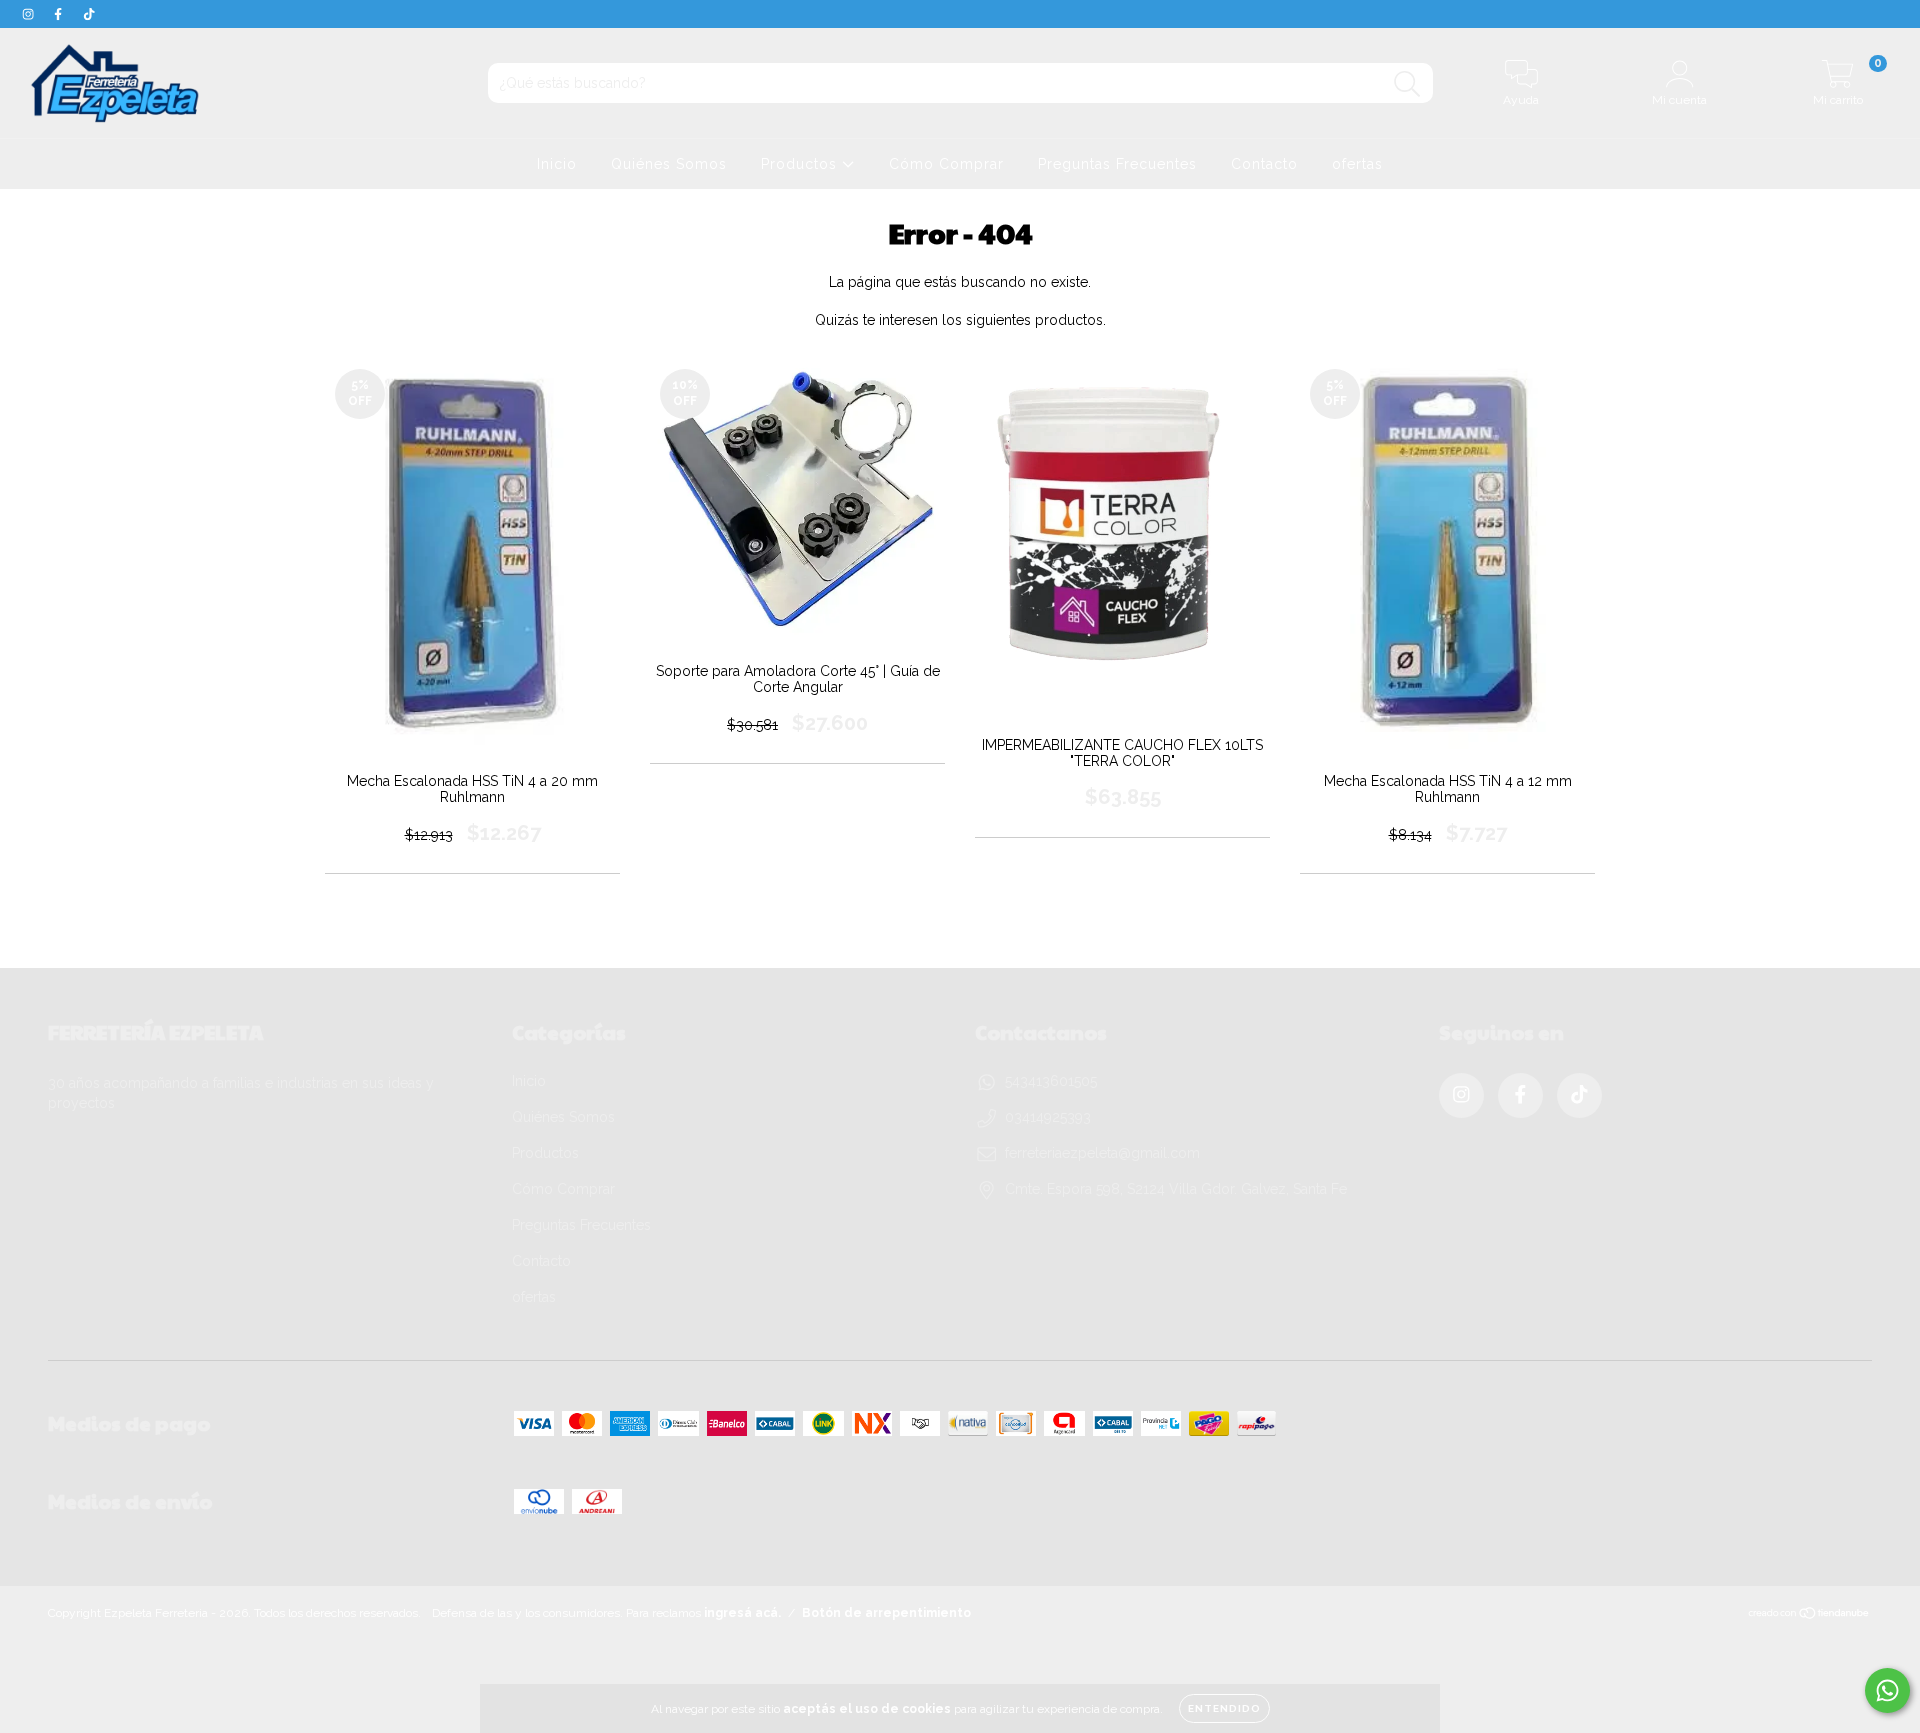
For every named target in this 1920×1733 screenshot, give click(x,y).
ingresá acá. (742, 1613)
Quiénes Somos (669, 164)
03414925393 (1048, 1117)
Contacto (1264, 164)
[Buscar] (1407, 84)
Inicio (557, 164)
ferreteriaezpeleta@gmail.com (1102, 1153)
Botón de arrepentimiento (886, 1613)
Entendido (1224, 1708)
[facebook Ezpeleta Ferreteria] (60, 14)
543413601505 (1051, 1081)
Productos (801, 164)
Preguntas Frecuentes (1117, 164)
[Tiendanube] (1809, 1616)
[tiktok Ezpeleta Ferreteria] (89, 14)
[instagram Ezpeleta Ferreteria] (30, 14)
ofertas (1357, 164)
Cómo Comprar (946, 164)
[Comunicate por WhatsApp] (1887, 1690)
